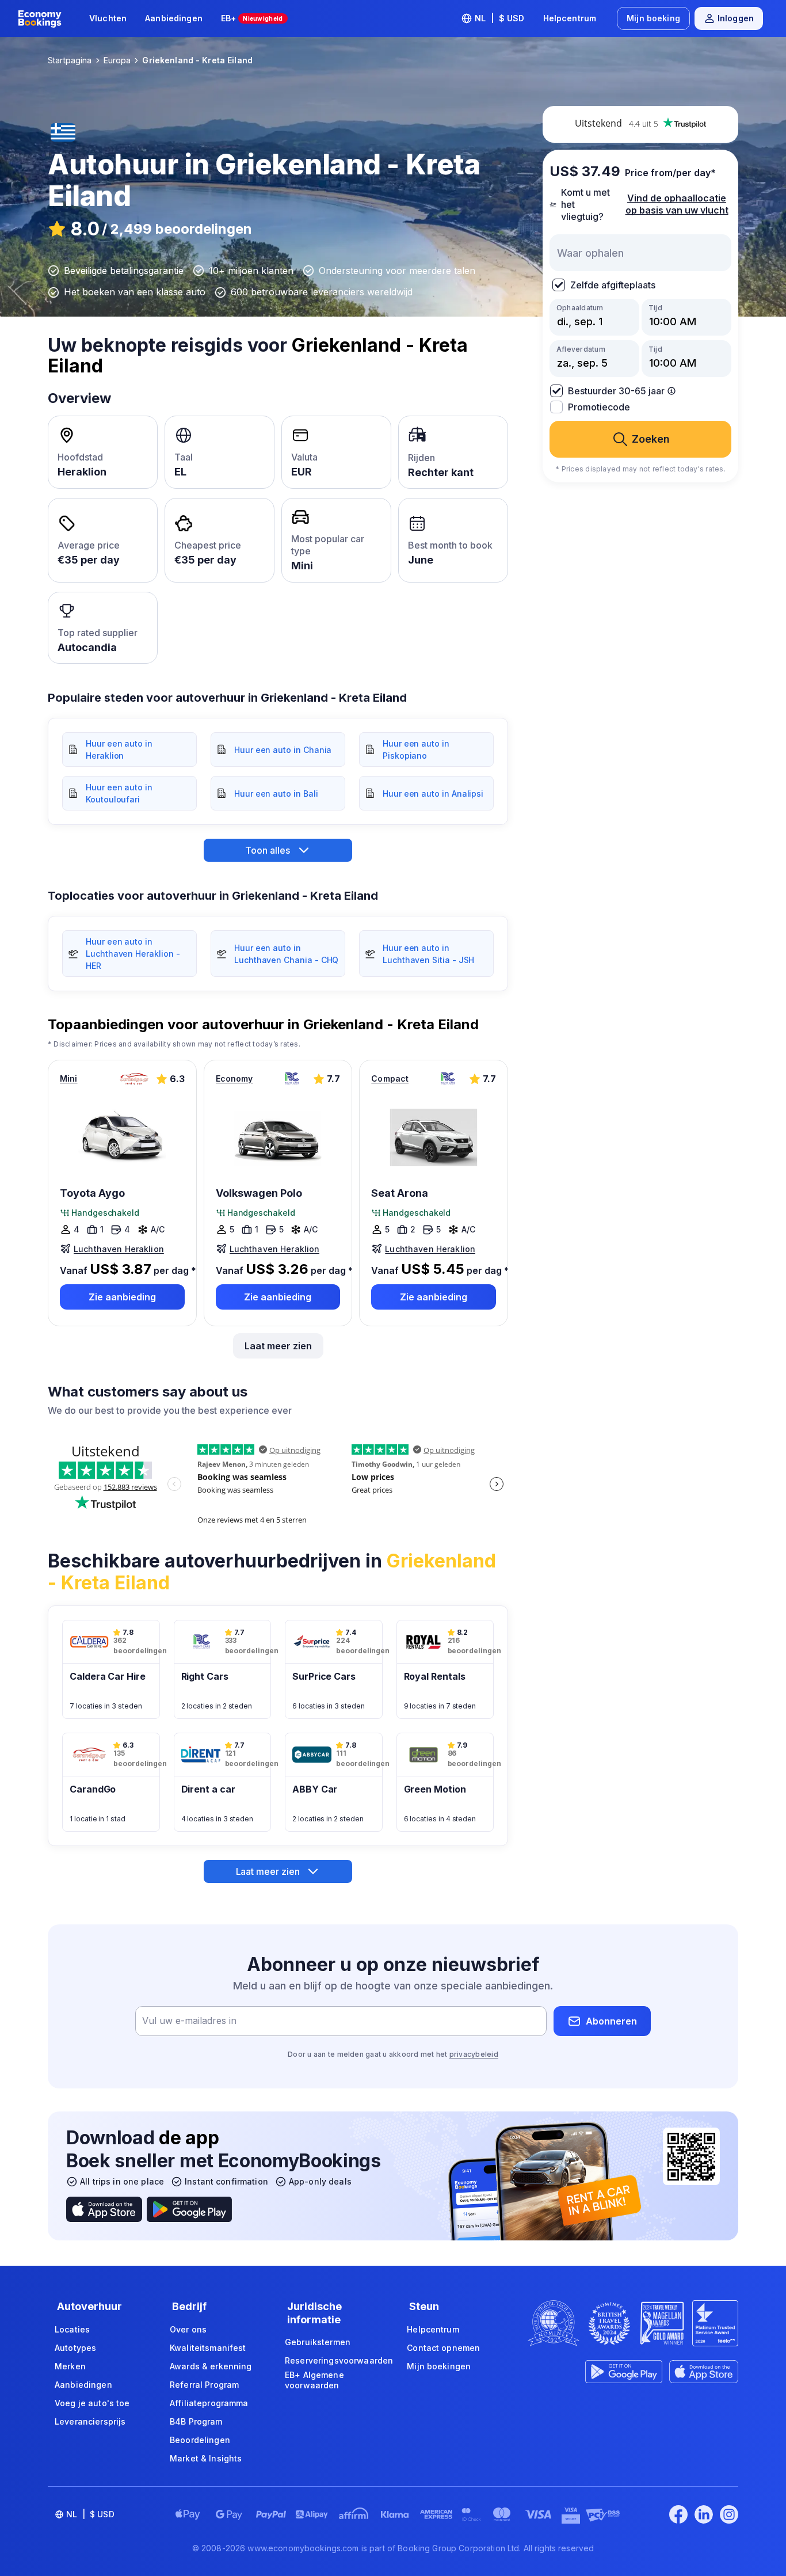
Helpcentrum (570, 18)
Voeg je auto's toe (92, 2403)
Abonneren (611, 2021)
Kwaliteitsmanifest (208, 2348)
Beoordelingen (200, 2440)
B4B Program (196, 2421)
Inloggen (736, 18)
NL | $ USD (500, 18)
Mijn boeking (653, 18)
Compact (390, 1078)
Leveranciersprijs (90, 2421)
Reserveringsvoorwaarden (339, 2360)
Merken (70, 2366)
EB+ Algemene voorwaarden (314, 2380)
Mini (69, 1078)
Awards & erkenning (211, 2366)
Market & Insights (206, 2458)
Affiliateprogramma (209, 2403)
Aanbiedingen (174, 18)
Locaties (72, 2329)
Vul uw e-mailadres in (189, 2021)
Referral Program (204, 2385)
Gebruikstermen (318, 2342)
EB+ (252, 18)
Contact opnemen (443, 2348)
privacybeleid (474, 2054)
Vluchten (108, 18)
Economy (234, 1078)
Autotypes (75, 2348)
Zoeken (651, 439)
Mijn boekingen (439, 2366)
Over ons (188, 2329)
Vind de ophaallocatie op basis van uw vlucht (677, 204)
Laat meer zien (278, 1346)
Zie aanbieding (122, 1297)
